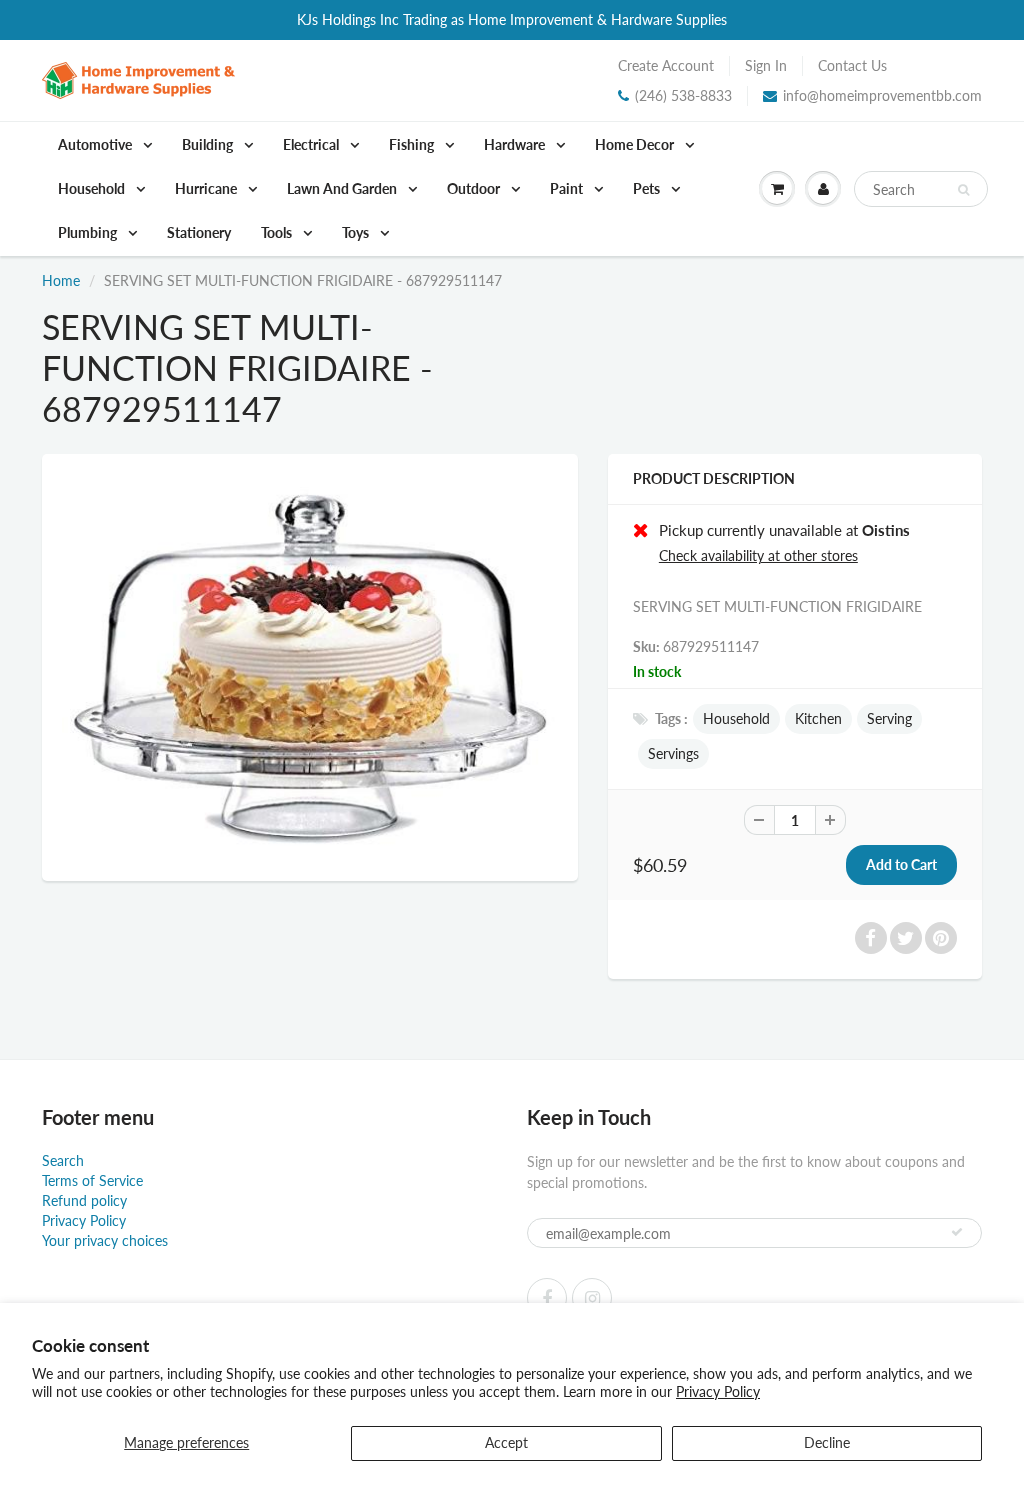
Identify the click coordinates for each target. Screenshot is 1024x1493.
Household (93, 188)
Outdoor (475, 188)
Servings (673, 753)
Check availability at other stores (758, 555)
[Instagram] (592, 1298)
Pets (648, 188)
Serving (889, 718)
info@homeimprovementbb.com (882, 95)
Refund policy (84, 1200)
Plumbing (89, 232)
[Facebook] (547, 1298)
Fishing (413, 144)
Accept (506, 1442)
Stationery (199, 232)
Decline (827, 1442)
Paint (568, 188)
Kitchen (818, 718)
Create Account (666, 65)
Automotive (96, 144)
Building (209, 144)
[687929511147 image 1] (310, 665)
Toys (357, 232)
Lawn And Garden (343, 188)
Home (61, 280)
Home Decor (636, 144)
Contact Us (852, 65)
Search (63, 1160)
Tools (278, 232)
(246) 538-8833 (683, 95)
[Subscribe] (957, 1232)
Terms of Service (92, 1180)
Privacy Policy (718, 1391)
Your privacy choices (105, 1240)
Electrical (312, 144)
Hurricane (207, 188)
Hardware (516, 144)
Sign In (766, 65)
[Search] (963, 190)
